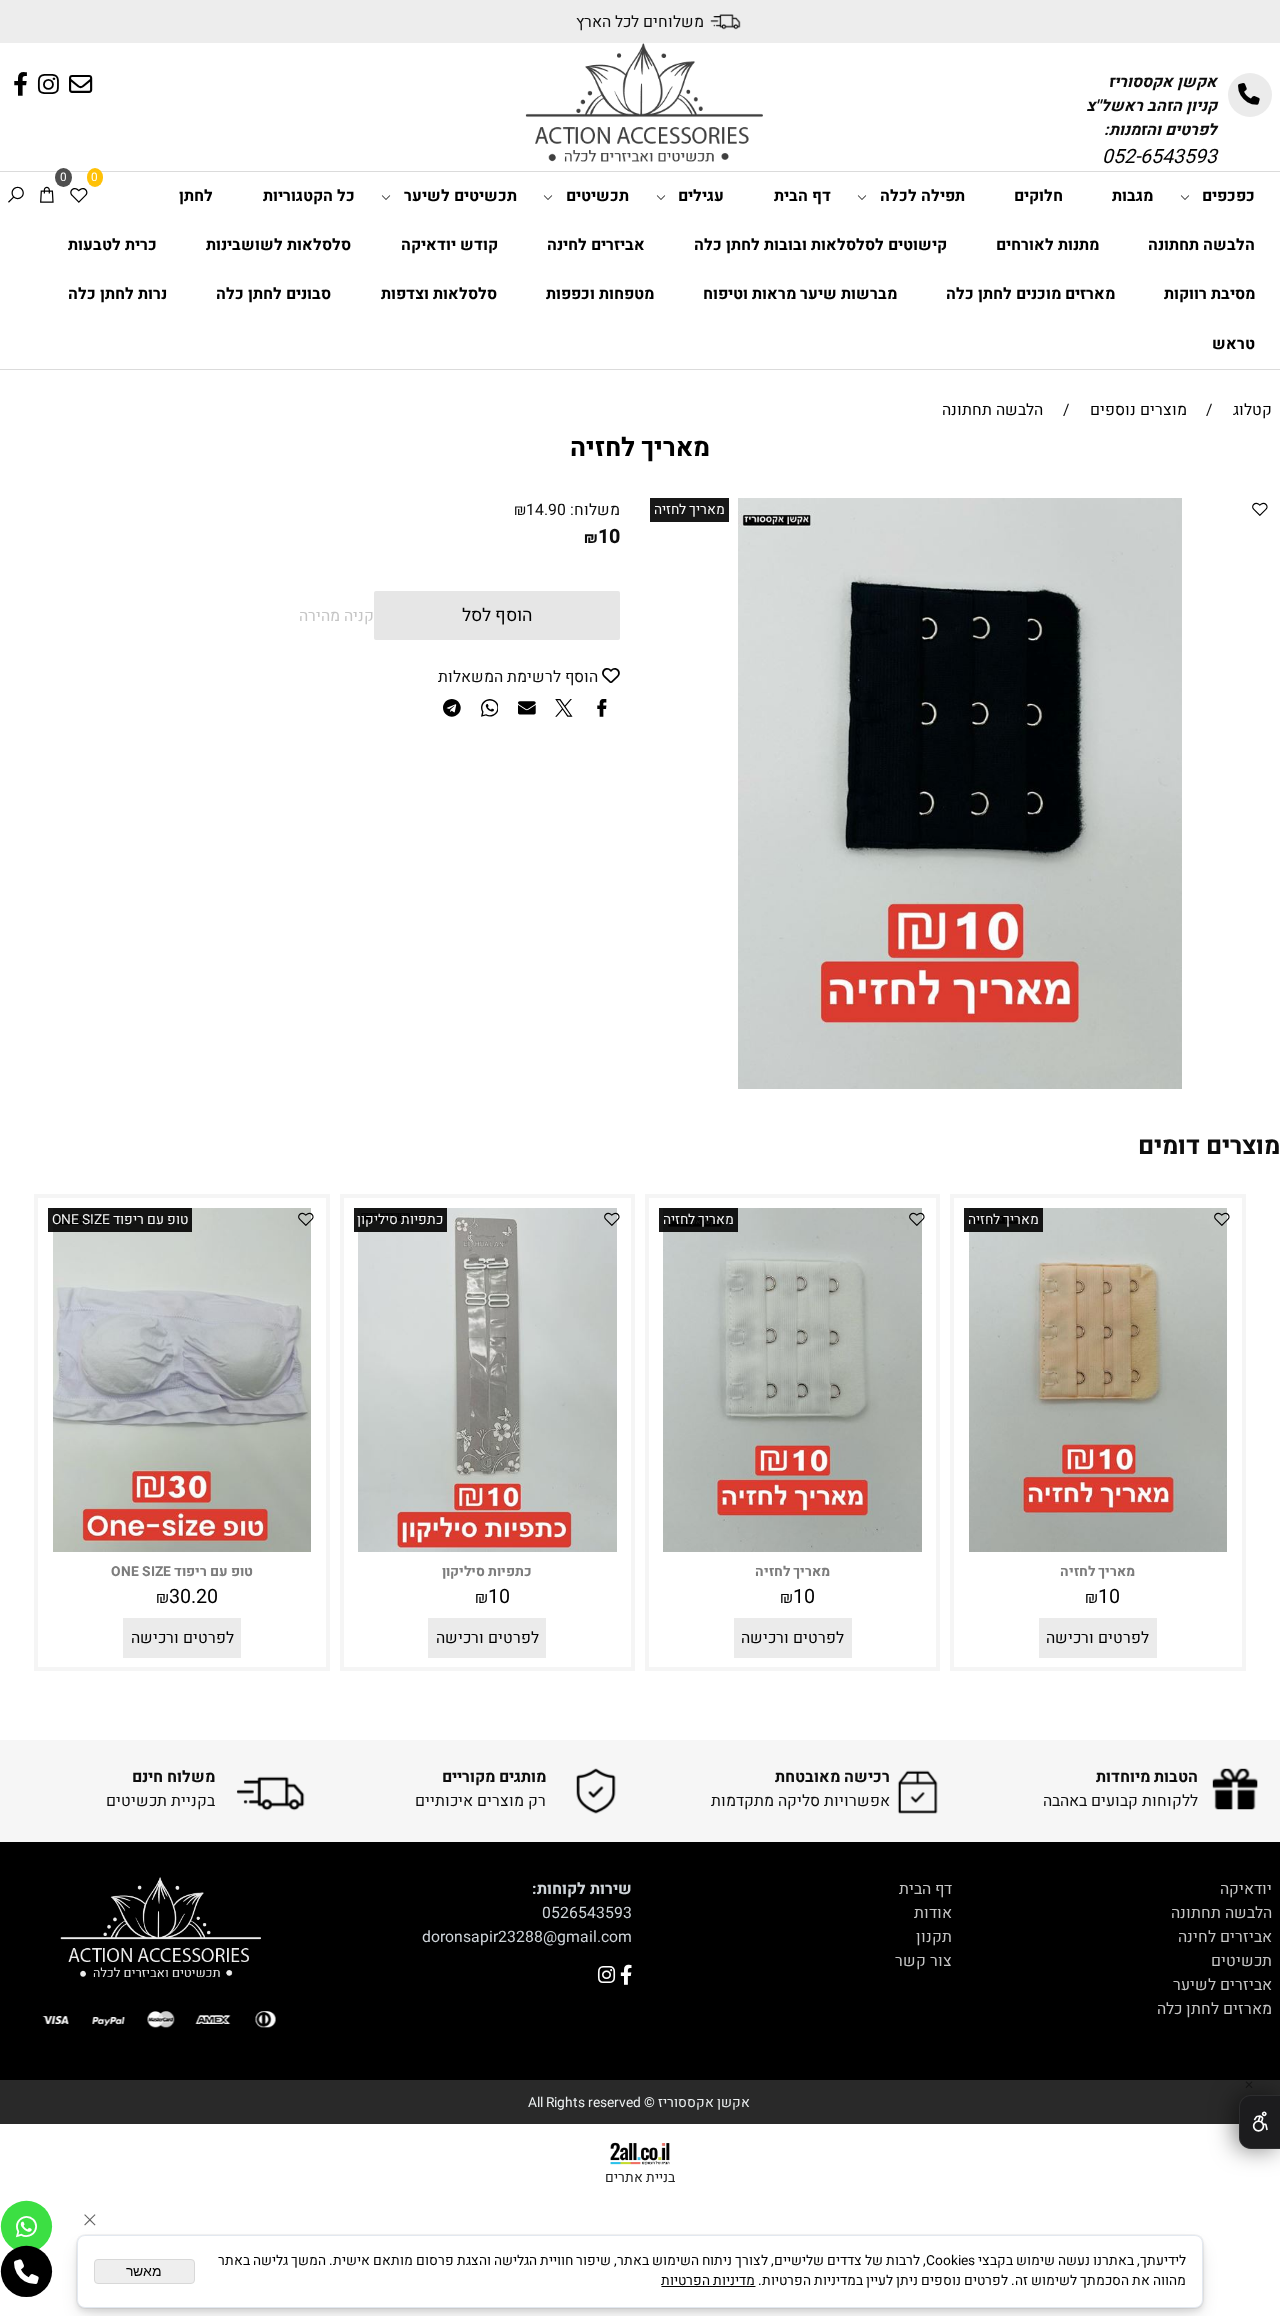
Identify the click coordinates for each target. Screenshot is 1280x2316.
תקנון (934, 1937)
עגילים (701, 196)
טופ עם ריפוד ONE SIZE (120, 1220)
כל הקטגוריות (309, 196)
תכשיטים (597, 196)
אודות (933, 1913)
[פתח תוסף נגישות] (1259, 2122)
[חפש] (16, 196)
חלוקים (1038, 196)
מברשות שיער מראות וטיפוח (800, 294)
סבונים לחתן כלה (273, 294)
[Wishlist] (79, 196)
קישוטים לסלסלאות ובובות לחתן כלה (820, 245)
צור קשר (923, 1961)
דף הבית (802, 196)
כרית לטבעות (112, 245)
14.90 (546, 510)
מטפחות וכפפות (600, 294)
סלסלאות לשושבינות (278, 245)
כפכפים (1228, 196)
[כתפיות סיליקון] (487, 1547)
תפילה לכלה (922, 196)
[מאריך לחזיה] (1098, 1547)
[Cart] (47, 196)
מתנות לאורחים (1047, 245)
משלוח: (595, 510)
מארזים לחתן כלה (1214, 2009)
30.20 (193, 1596)
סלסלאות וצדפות (439, 294)
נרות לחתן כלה (117, 294)
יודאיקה (1246, 1889)
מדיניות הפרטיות (708, 2281)
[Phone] (26, 2271)
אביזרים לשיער (1222, 1985)
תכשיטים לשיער (460, 196)
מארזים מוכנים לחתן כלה (1030, 294)
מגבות (1132, 196)
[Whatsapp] (26, 2226)
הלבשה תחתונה (1201, 245)
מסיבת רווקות (1209, 294)
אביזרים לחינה (596, 245)
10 (609, 536)
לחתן (196, 196)
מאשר (144, 2271)
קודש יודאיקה (449, 245)
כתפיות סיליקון (400, 1220)
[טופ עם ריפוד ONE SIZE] (182, 1547)
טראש (1233, 344)
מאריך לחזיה (689, 510)
